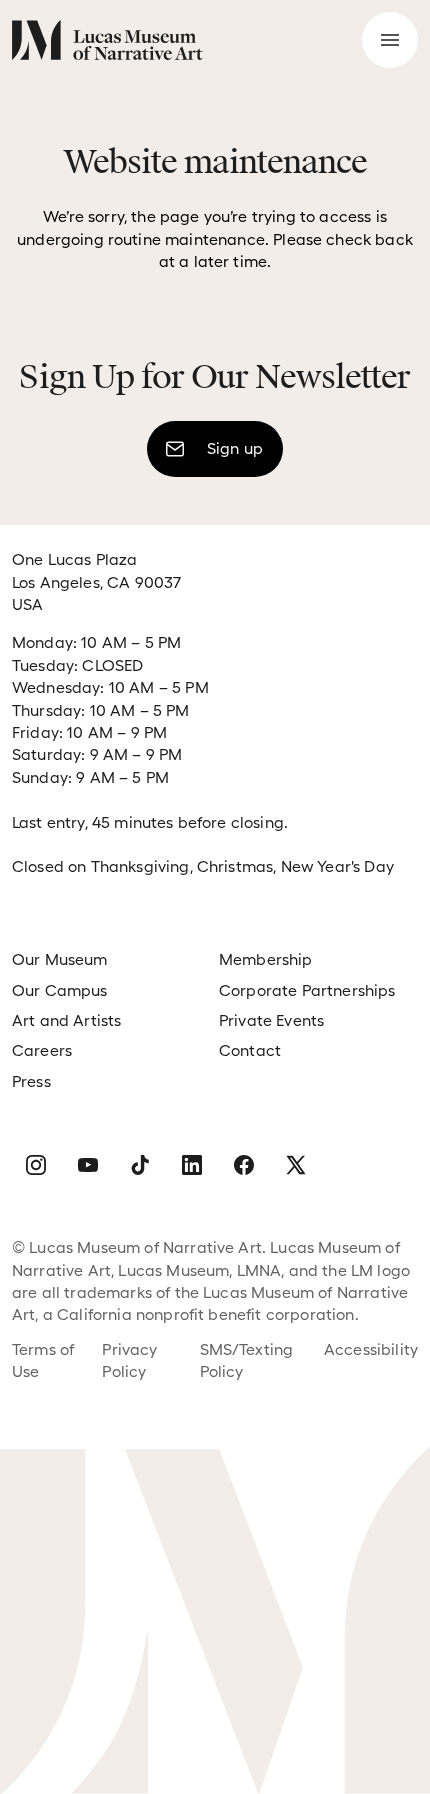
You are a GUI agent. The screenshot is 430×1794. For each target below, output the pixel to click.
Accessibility (371, 1349)
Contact (250, 1050)
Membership (266, 959)
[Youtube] (88, 1165)
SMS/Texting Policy (247, 1360)
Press (31, 1081)
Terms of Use (43, 1360)
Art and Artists (66, 1020)
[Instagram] (36, 1165)
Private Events (271, 1020)
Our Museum (60, 959)
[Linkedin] (192, 1165)
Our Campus (60, 990)
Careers (42, 1050)
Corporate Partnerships (307, 990)
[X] (296, 1165)
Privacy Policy (129, 1360)
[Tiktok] (140, 1165)
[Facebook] (244, 1165)
